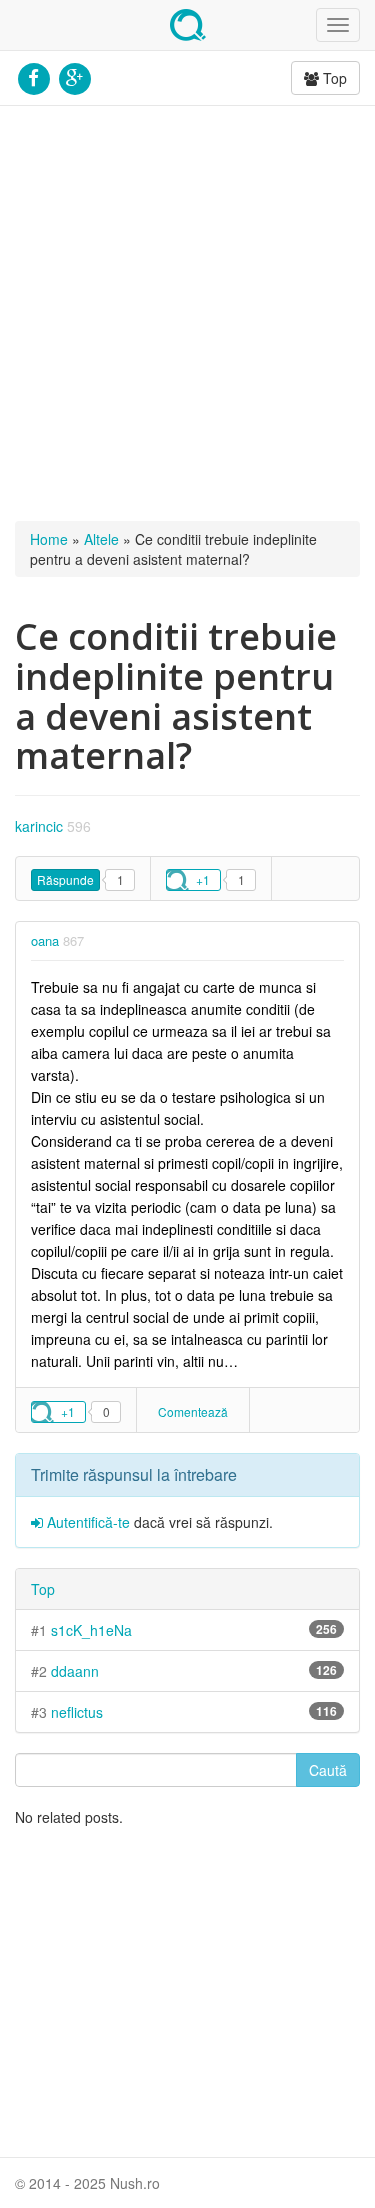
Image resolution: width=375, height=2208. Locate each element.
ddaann (75, 1671)
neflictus (77, 1712)
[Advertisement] (187, 313)
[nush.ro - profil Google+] (74, 76)
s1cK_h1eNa (91, 1630)
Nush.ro (188, 25)
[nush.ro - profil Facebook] (33, 76)
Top (333, 78)
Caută (328, 1770)
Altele (101, 539)
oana (45, 940)
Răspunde (65, 879)
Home (49, 539)
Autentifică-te (86, 1522)
